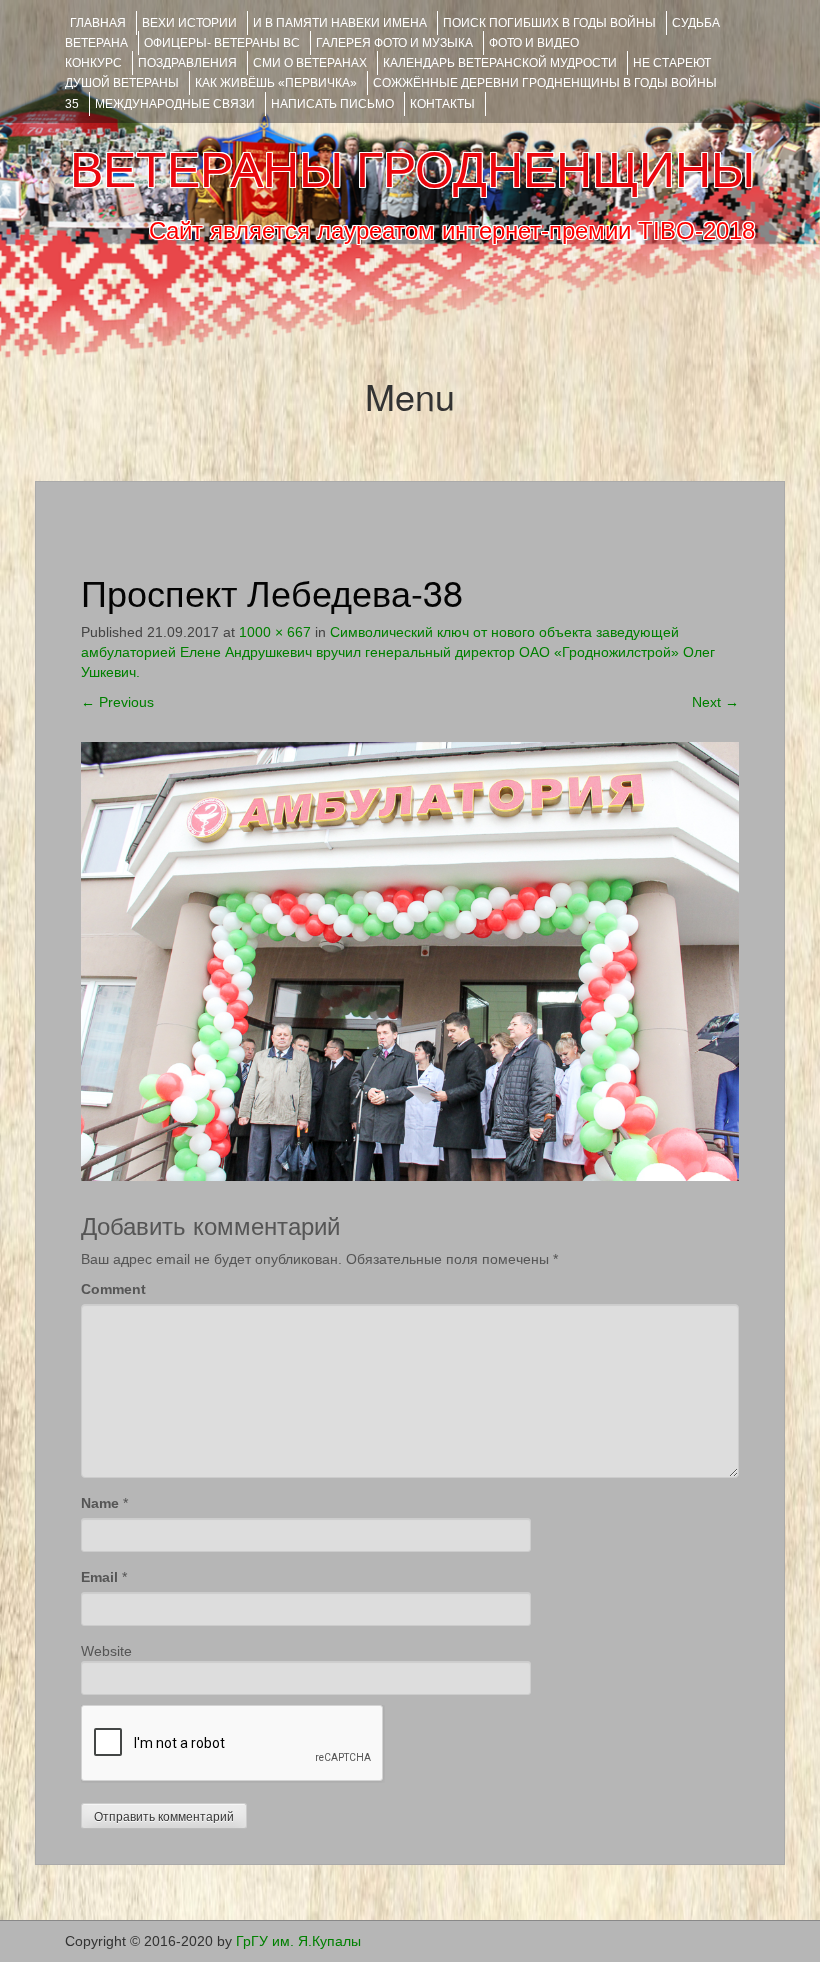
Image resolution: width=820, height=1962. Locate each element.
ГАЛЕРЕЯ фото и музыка (394, 43)
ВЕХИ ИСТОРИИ (189, 23)
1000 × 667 (275, 632)
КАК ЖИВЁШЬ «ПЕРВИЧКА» (276, 83)
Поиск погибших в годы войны (549, 23)
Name (100, 1503)
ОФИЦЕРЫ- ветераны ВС (222, 43)
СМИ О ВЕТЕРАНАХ (310, 63)
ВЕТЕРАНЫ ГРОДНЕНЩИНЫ (412, 170)
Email (99, 1577)
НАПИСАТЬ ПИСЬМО (332, 104)
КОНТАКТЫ (442, 104)
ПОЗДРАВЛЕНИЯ (187, 63)
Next (715, 702)
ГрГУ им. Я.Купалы (298, 1941)
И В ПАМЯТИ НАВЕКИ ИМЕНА (340, 23)
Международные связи (175, 104)
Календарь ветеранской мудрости (500, 63)
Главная (98, 23)
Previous (117, 702)
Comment (113, 1289)
